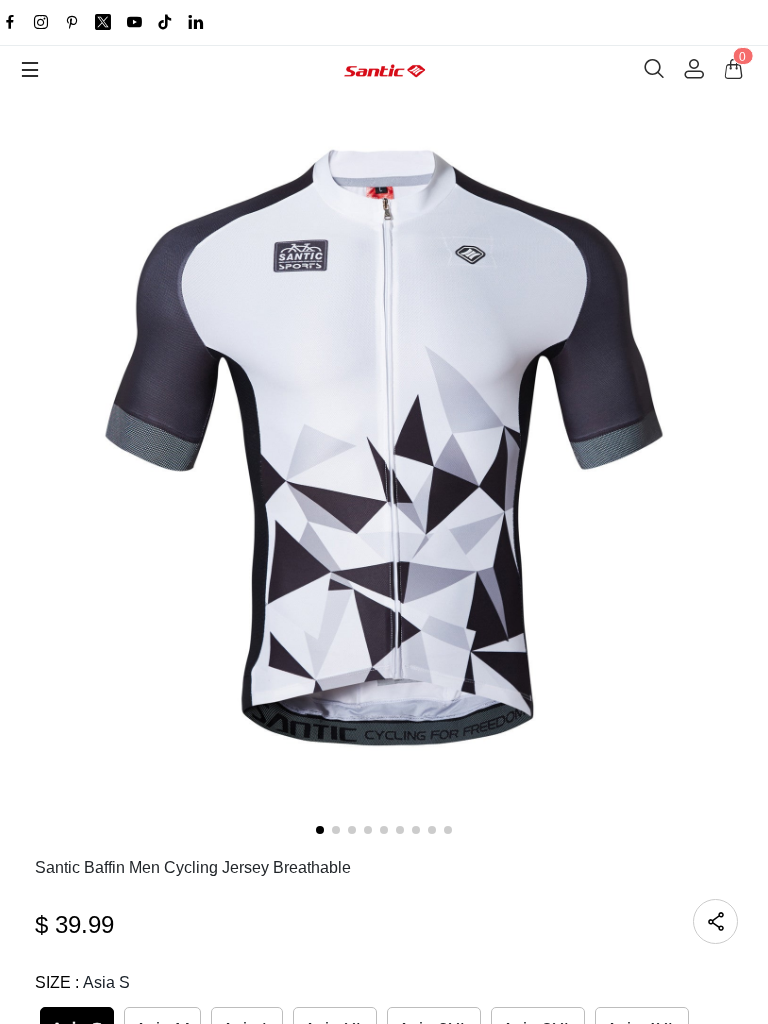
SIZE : (82, 982)
